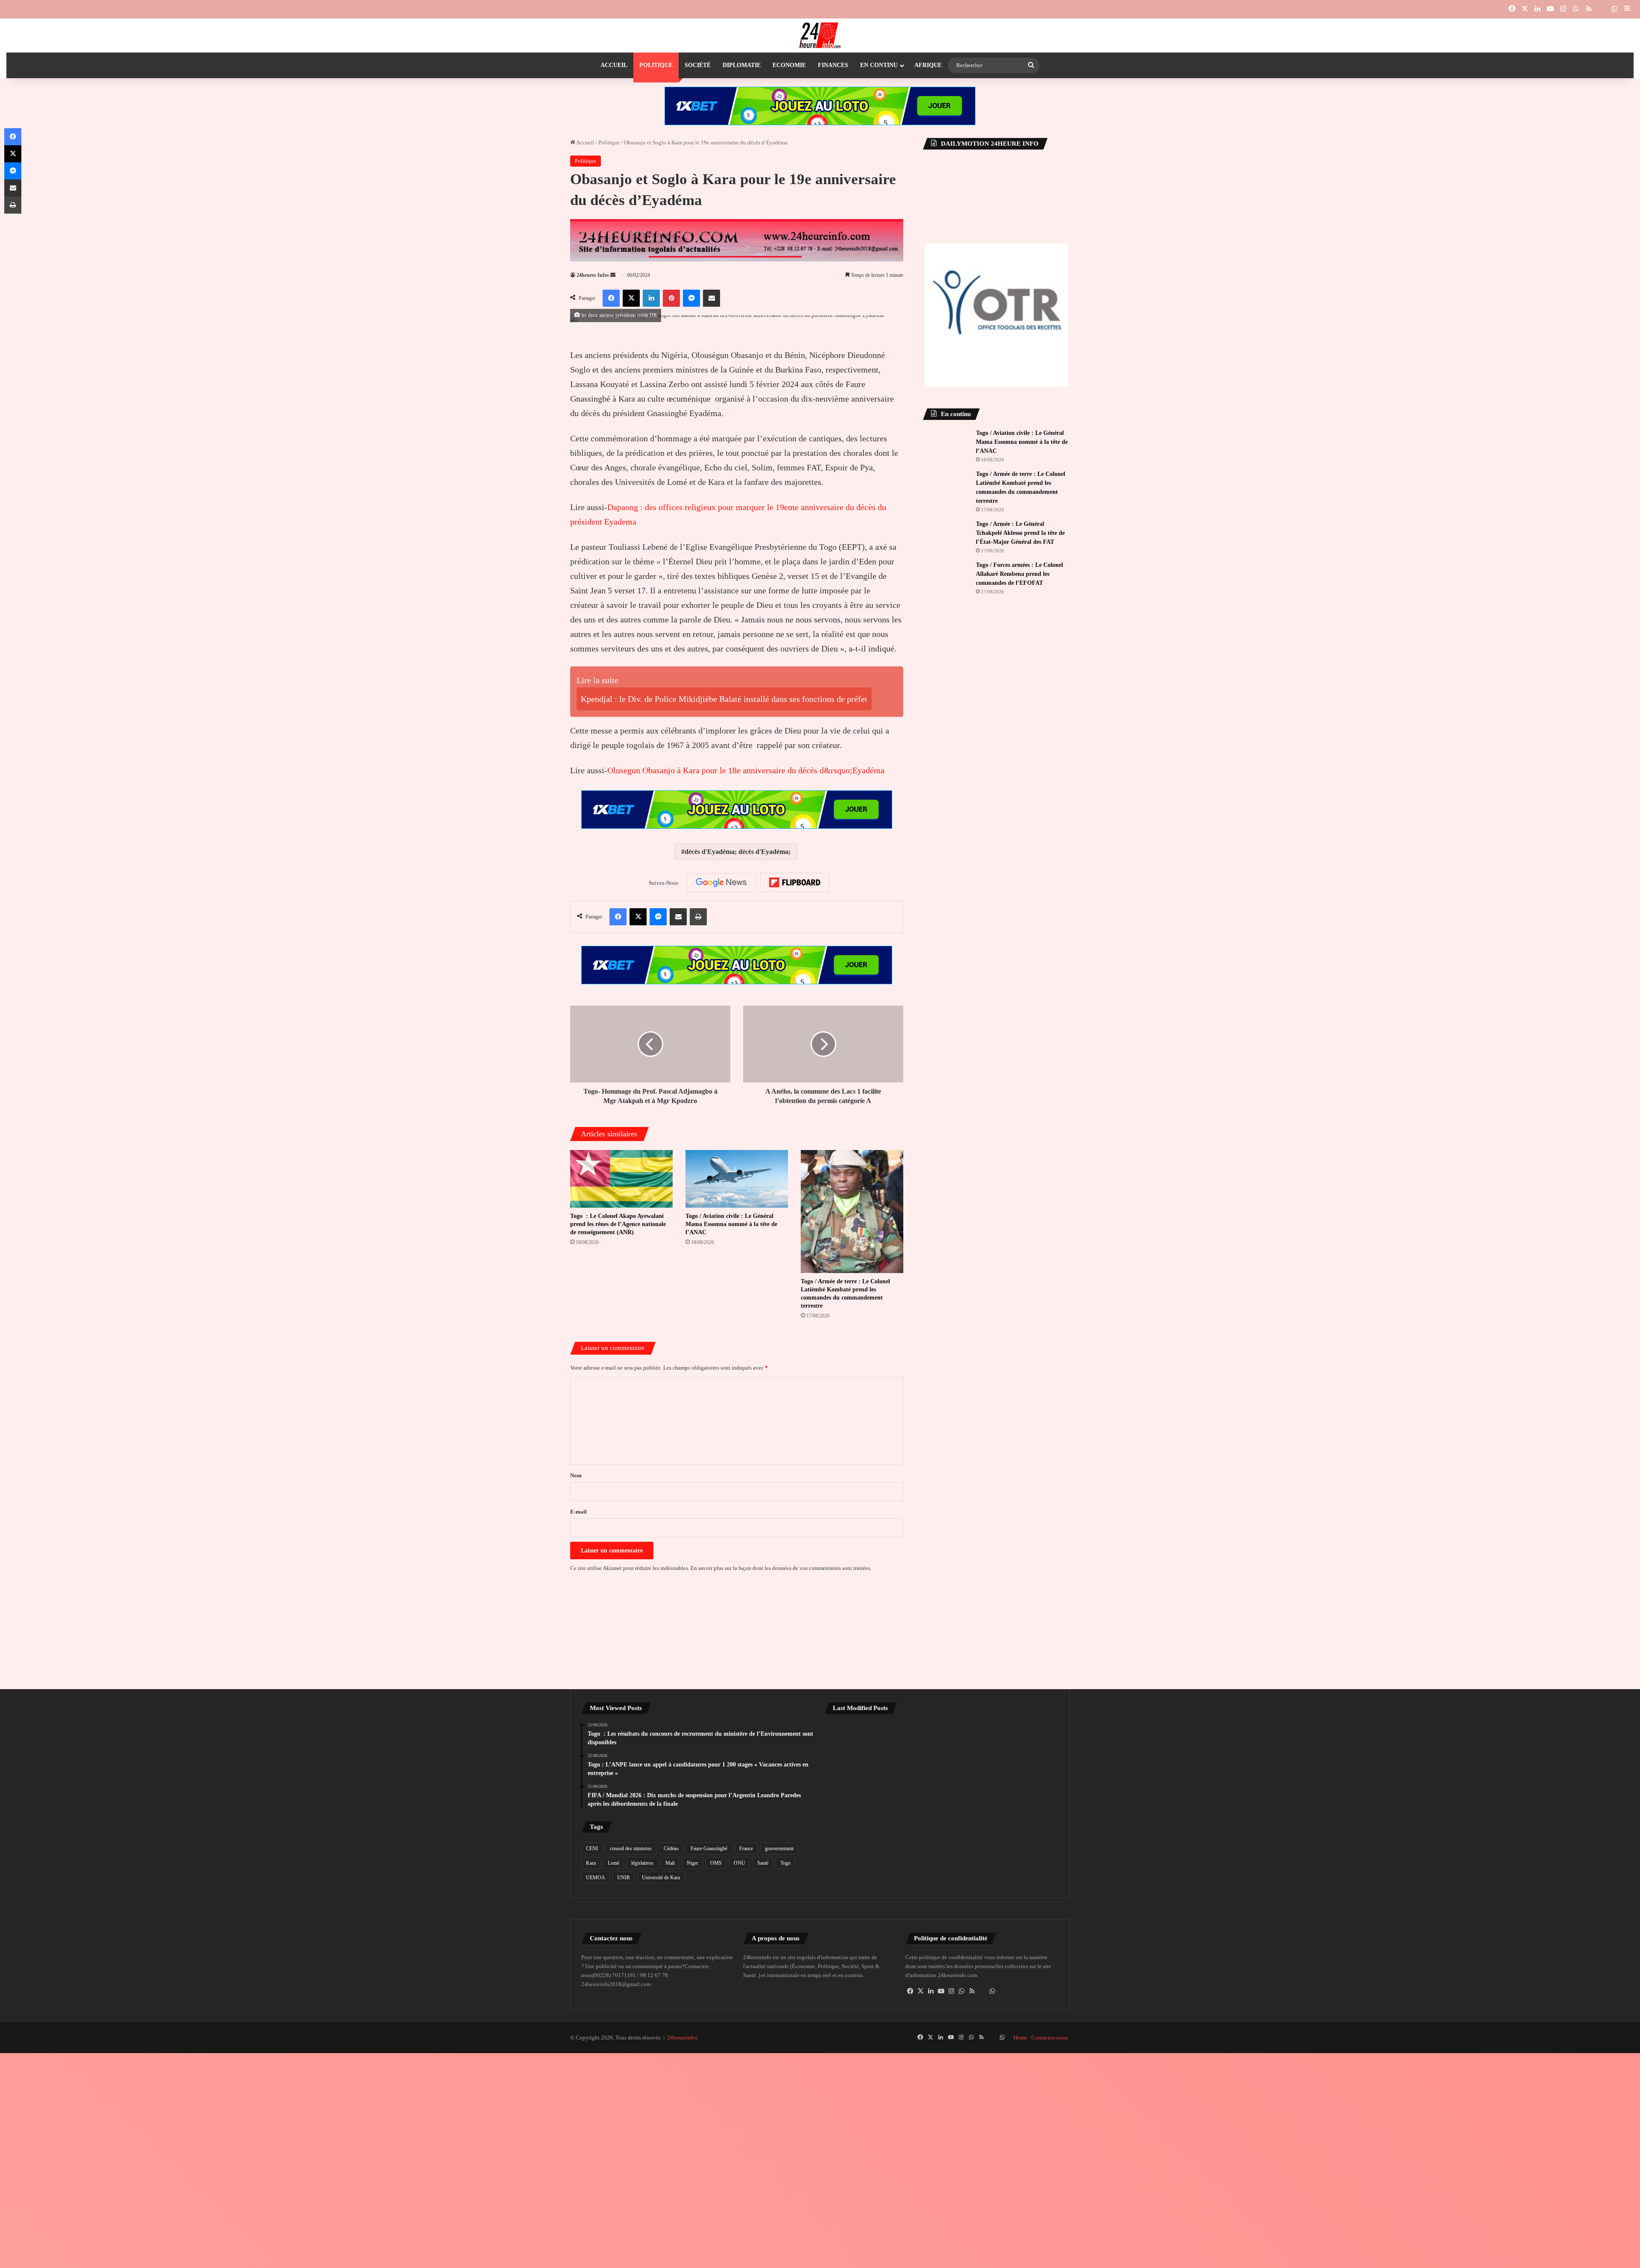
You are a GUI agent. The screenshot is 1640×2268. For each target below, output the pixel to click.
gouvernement (779, 1848)
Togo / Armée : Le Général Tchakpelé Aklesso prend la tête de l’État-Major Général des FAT (1020, 533)
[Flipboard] (795, 883)
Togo (785, 1863)
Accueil (614, 65)
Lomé (614, 1863)
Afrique (928, 65)
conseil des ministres (631, 1848)
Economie (789, 65)
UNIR (624, 1878)
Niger (693, 1863)
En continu (879, 65)
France (746, 1848)
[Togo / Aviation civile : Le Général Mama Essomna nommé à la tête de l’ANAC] (737, 1179)
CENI (592, 1848)
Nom (576, 1475)
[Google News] (721, 883)
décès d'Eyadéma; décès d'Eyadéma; (738, 852)
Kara (591, 1863)
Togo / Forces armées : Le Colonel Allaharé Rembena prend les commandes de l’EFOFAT (1019, 574)
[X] (921, 1991)
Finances (833, 65)
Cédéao (671, 1848)
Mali (670, 1863)
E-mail (578, 1512)
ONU (739, 1863)
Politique (656, 65)
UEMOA (596, 1878)
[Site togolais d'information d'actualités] (820, 35)
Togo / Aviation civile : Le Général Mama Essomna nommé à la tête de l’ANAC (731, 1224)
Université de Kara (661, 1878)
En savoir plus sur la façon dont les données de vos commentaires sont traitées (780, 1568)
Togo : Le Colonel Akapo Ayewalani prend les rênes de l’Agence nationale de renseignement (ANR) (618, 1224)
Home (1020, 2038)
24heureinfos (682, 2038)
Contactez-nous (1050, 2038)
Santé (763, 1863)
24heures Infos (593, 275)
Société (698, 65)
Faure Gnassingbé (709, 1848)
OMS (716, 1863)
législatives (642, 1863)
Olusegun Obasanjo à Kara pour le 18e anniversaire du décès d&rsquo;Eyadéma (746, 770)
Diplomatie (742, 65)
